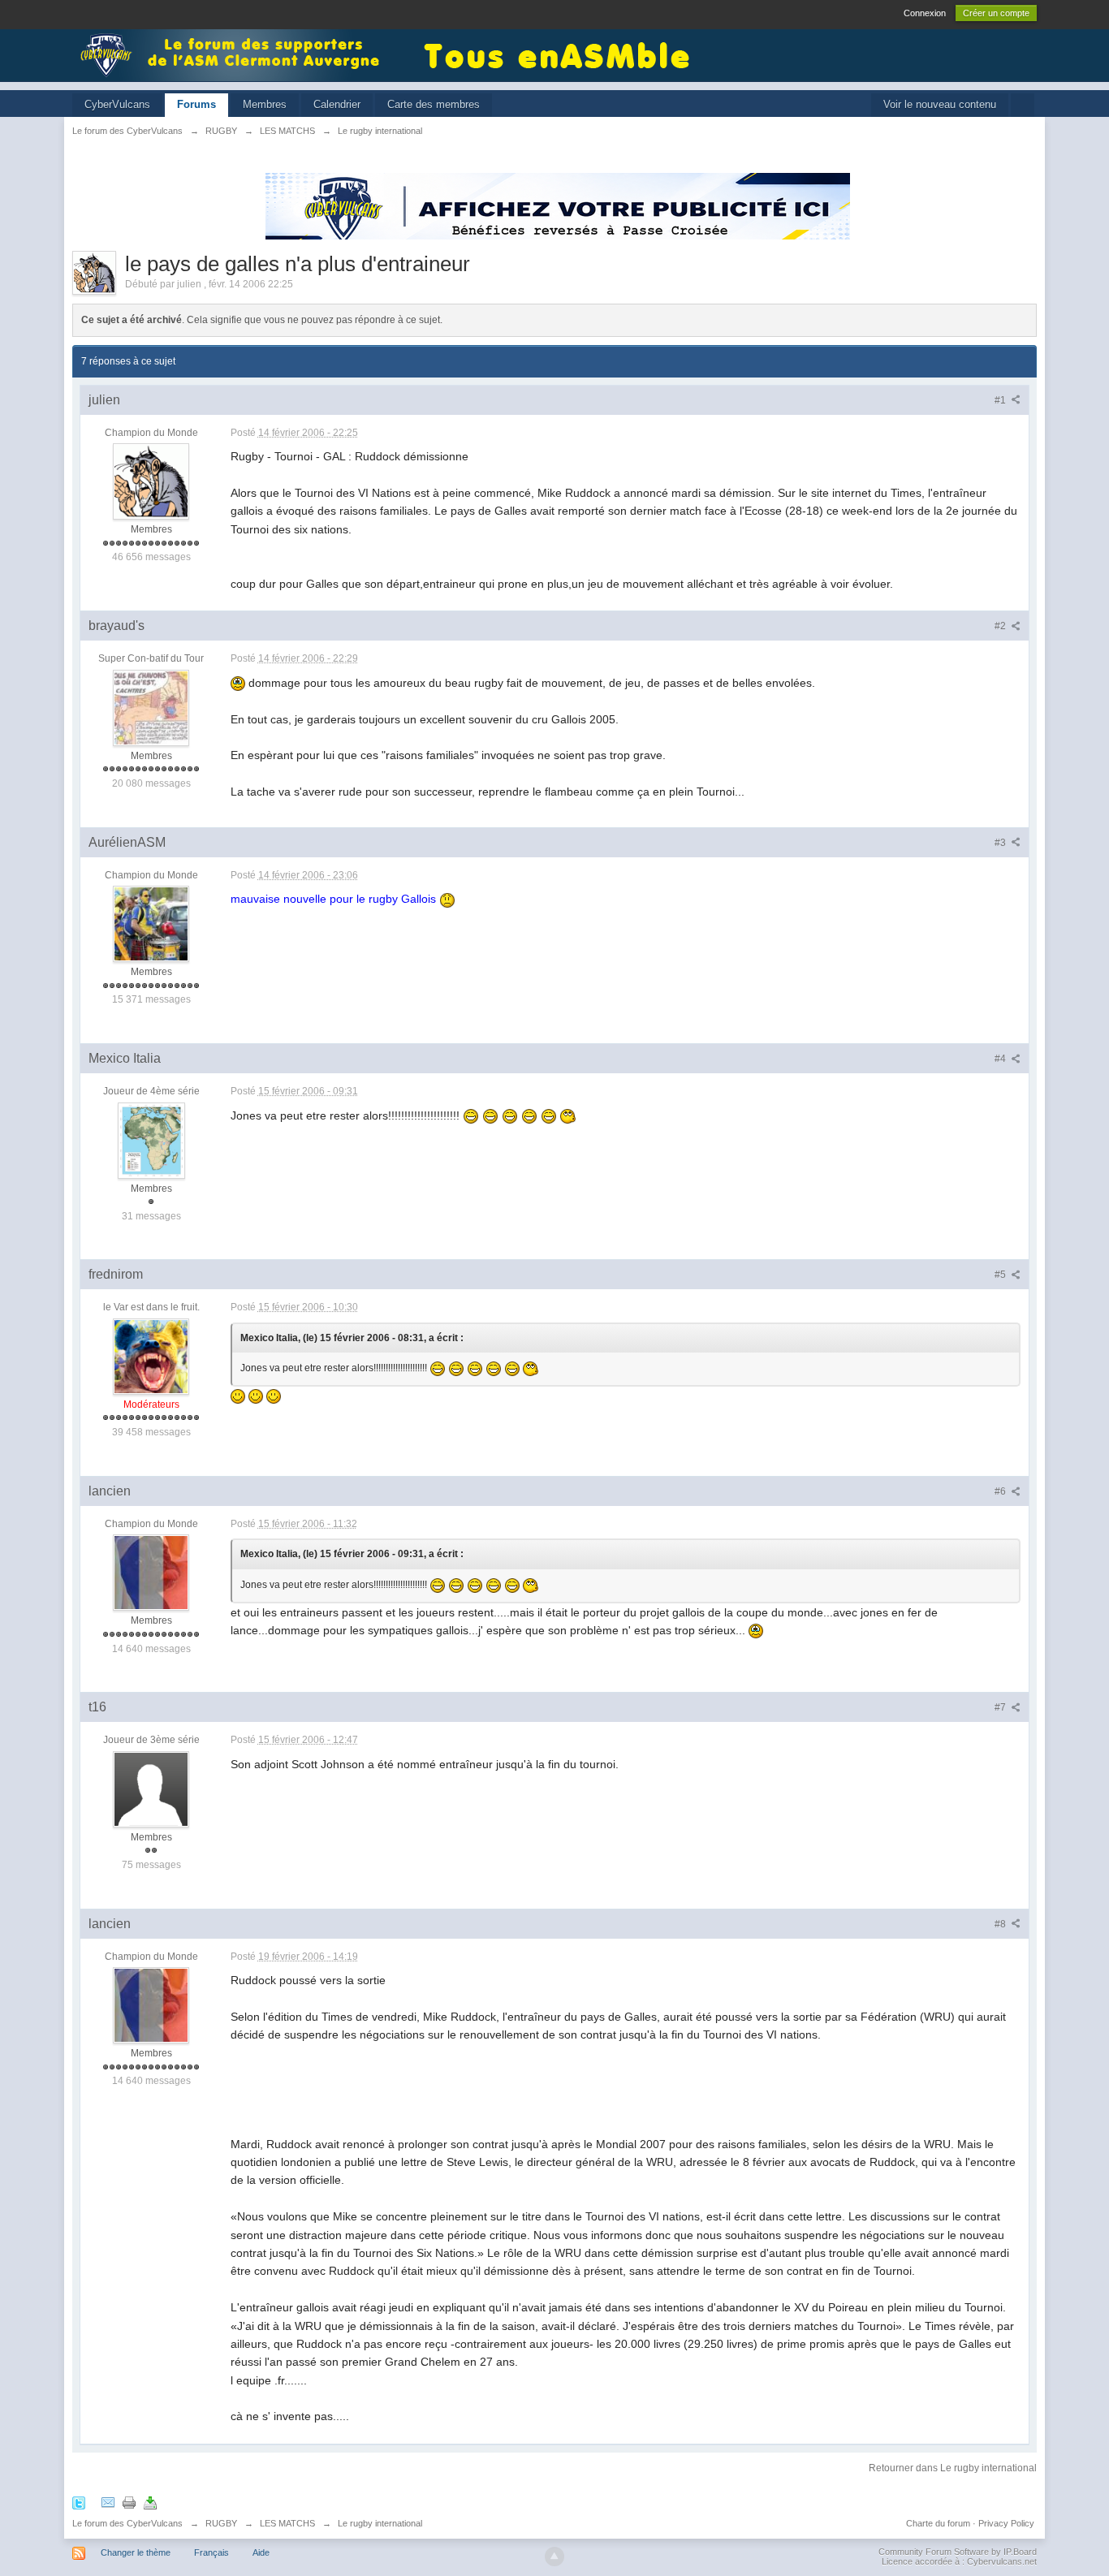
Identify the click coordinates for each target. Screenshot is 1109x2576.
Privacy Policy (1006, 2523)
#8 (1001, 1924)
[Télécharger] (150, 2502)
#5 (1001, 1275)
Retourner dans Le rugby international (953, 2468)
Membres (265, 104)
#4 (1001, 1059)
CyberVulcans (117, 104)
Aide (261, 2552)
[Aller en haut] (554, 2557)
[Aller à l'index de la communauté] (235, 54)
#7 (1001, 1707)
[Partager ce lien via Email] (108, 2502)
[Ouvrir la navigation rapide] (1023, 105)
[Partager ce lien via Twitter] (79, 2502)
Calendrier (337, 104)
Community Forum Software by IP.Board (958, 2552)
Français (211, 2552)
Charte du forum (938, 2523)
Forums (196, 104)
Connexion (925, 13)
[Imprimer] (129, 2502)
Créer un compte (996, 13)
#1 (1001, 400)
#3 (1001, 843)
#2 (1001, 626)
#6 (1001, 1491)
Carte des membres (434, 104)
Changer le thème (136, 2552)
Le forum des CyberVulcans (127, 2523)
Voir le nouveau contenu (940, 104)
